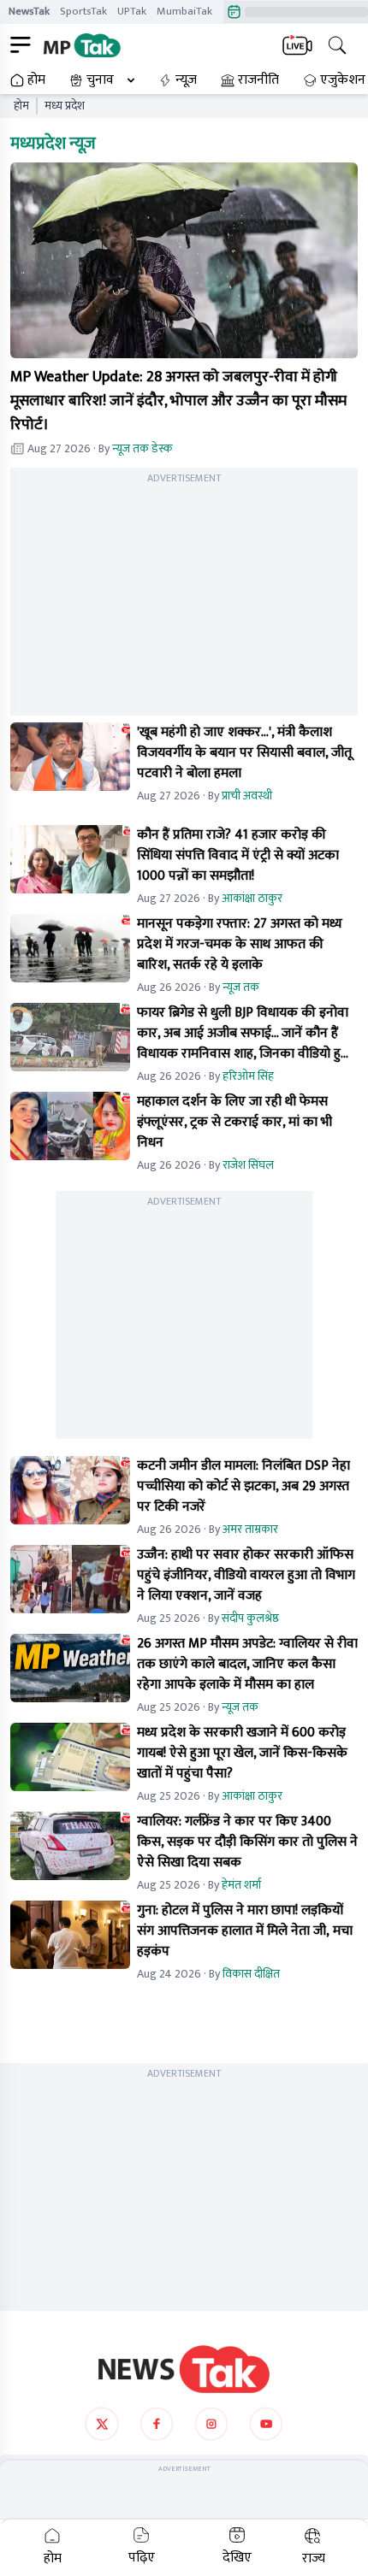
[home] (184, 2369)
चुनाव (100, 80)
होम (36, 80)
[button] (184, 260)
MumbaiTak (184, 11)
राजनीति (258, 80)
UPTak (132, 11)
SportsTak (83, 11)
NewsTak (29, 11)
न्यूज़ (186, 80)
